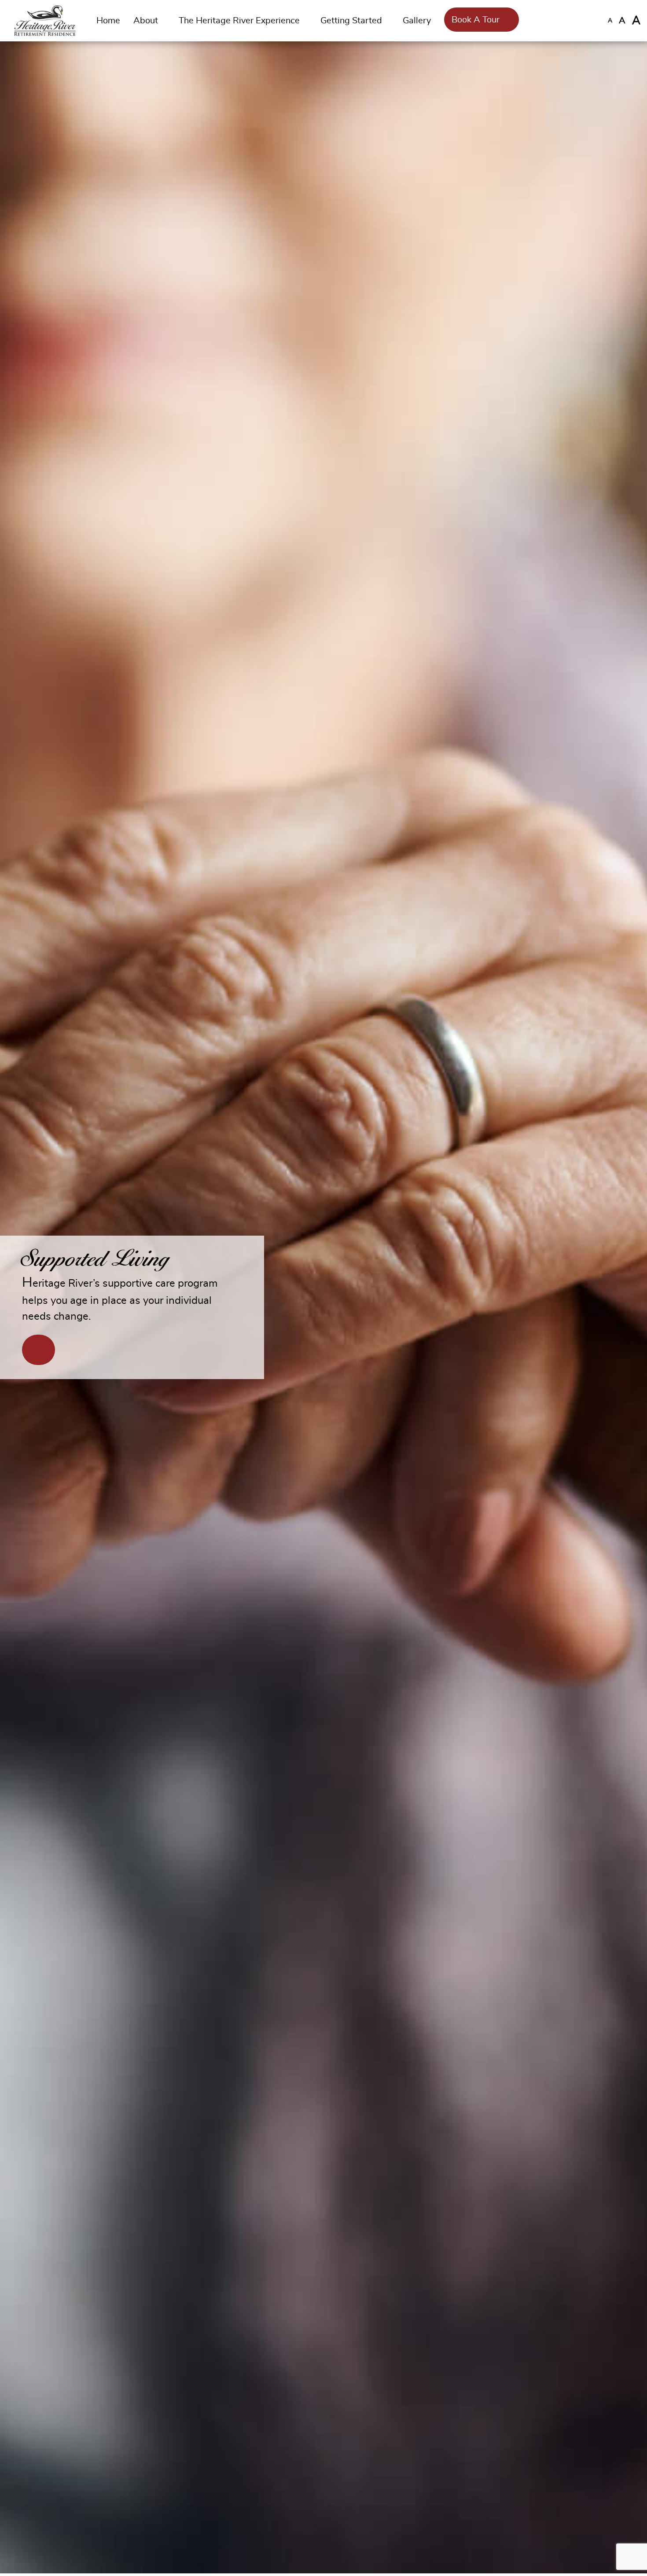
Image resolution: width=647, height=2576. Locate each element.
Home (108, 21)
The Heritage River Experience (239, 21)
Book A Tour (476, 20)
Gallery (417, 21)
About (146, 21)
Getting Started (351, 21)
